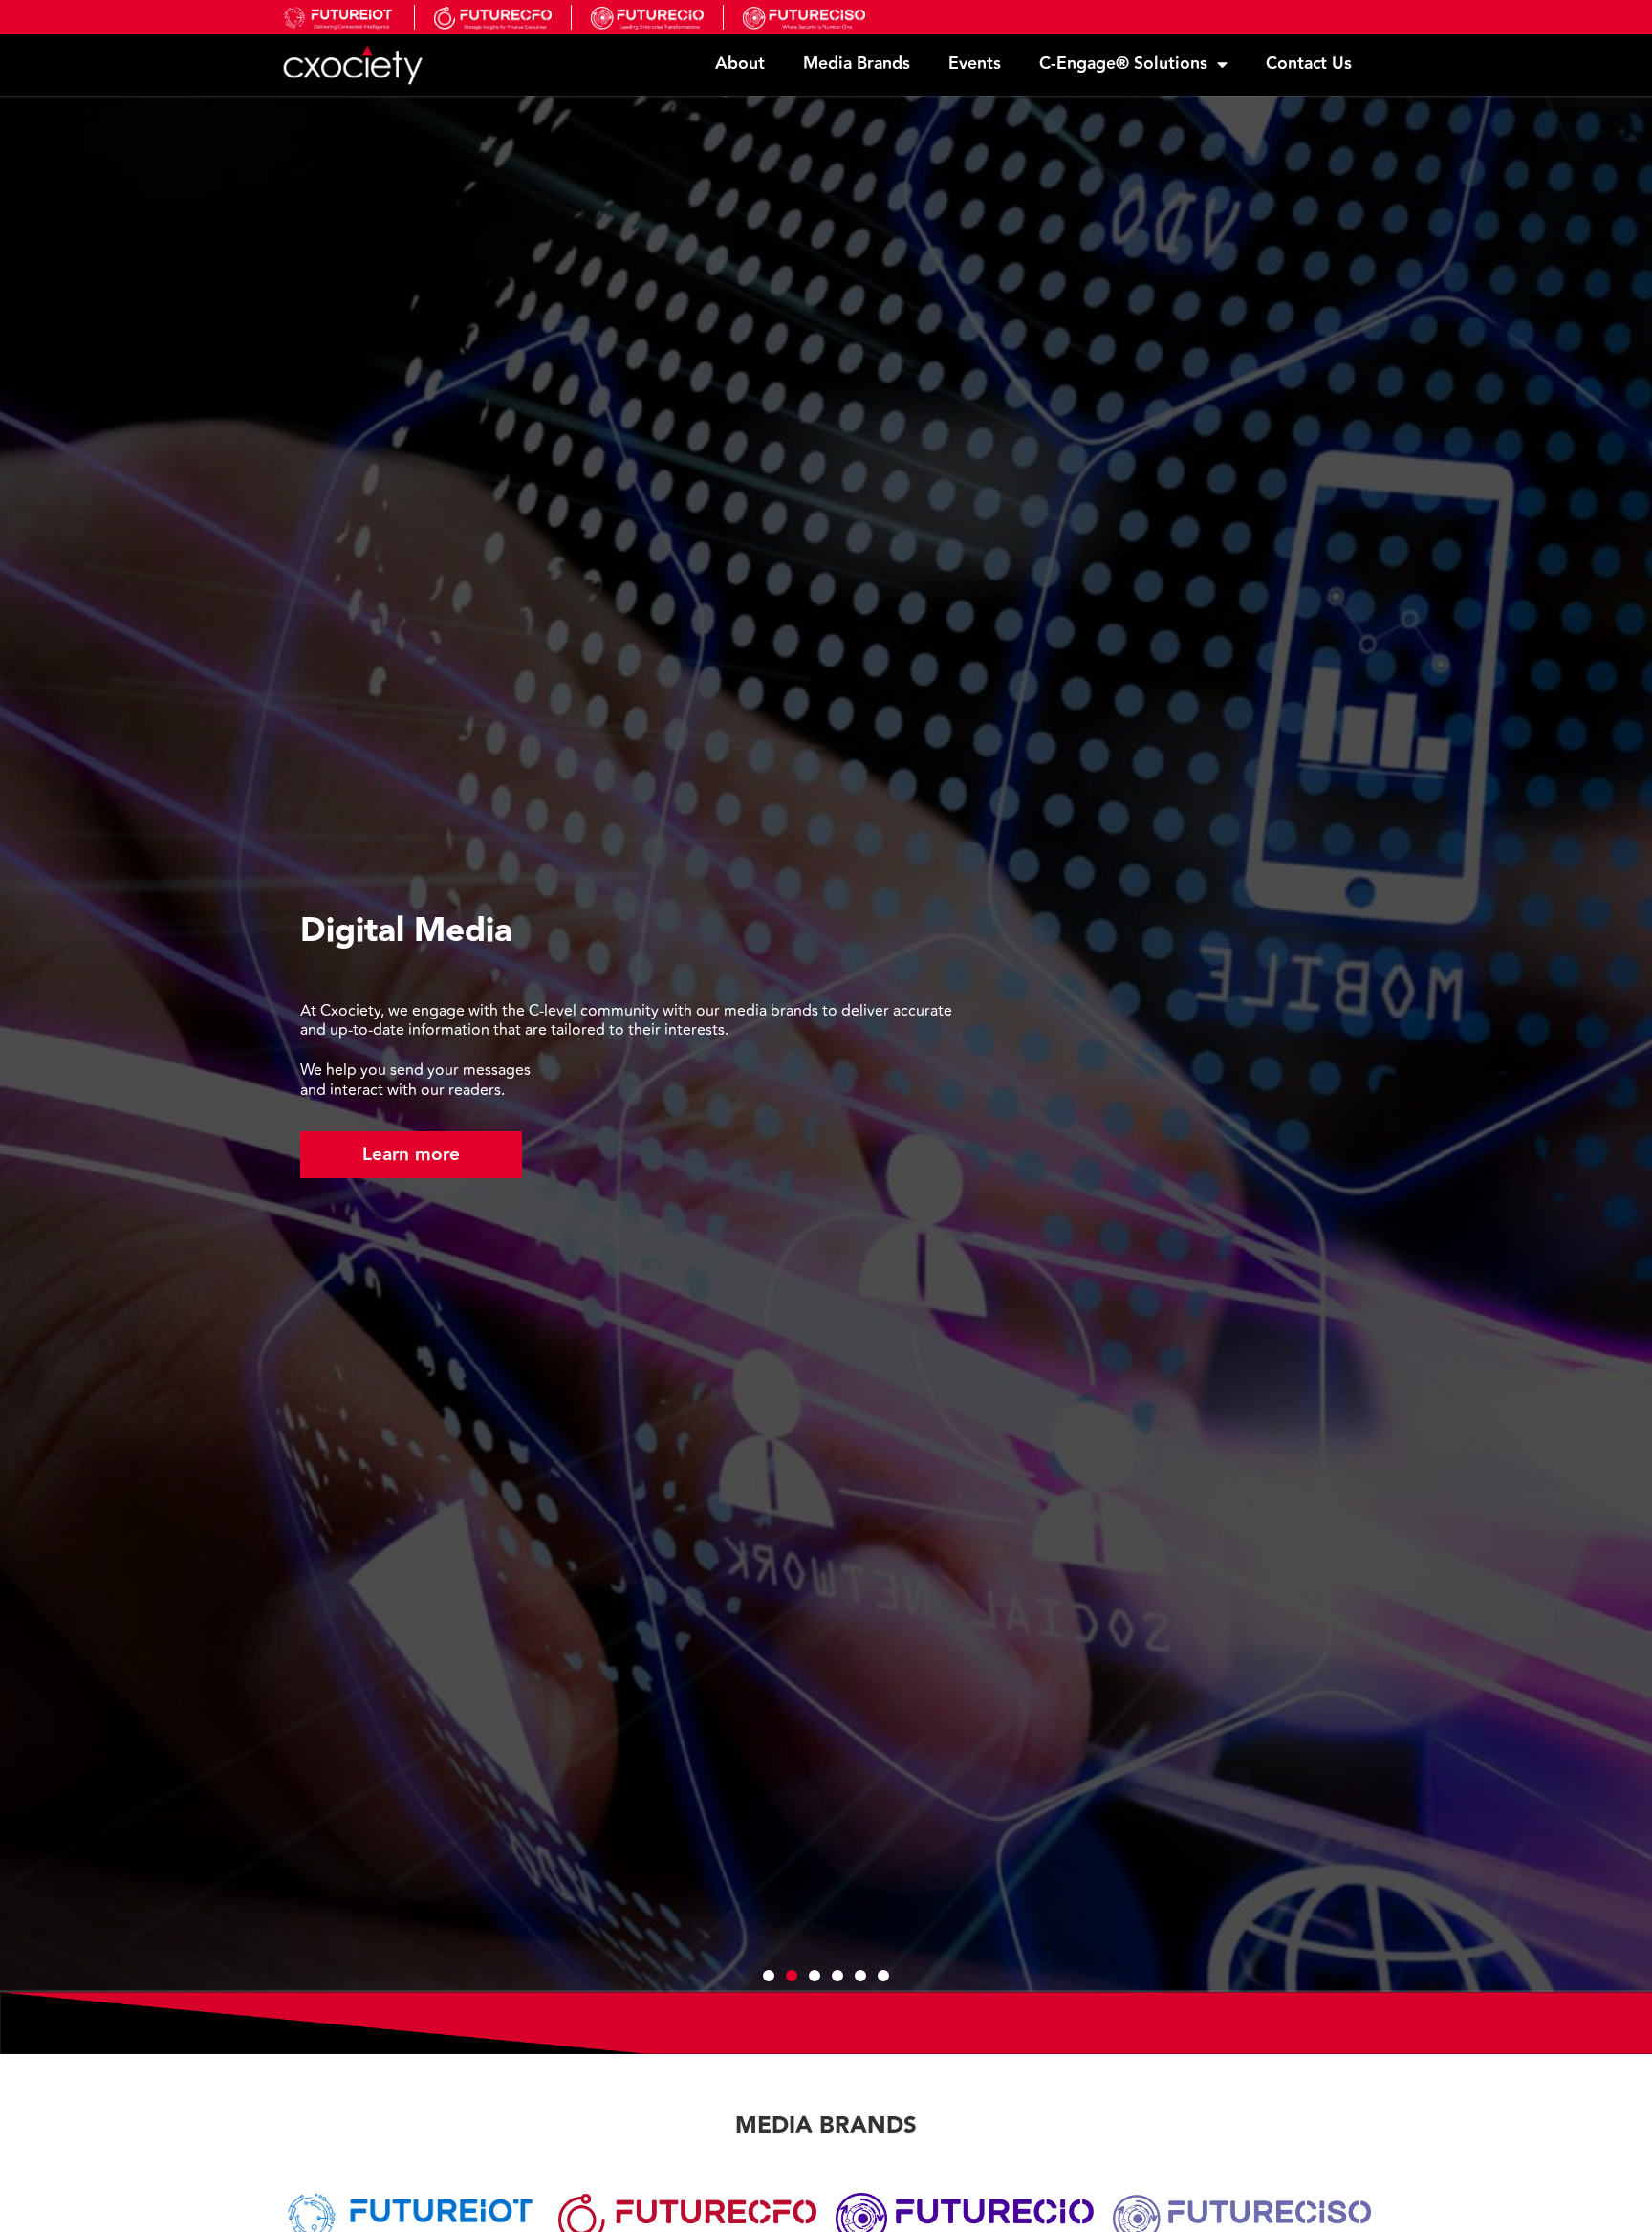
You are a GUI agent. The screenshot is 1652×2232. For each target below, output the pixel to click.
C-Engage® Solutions (1123, 64)
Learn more (411, 1154)
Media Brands (857, 64)
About (740, 64)
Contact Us (1309, 64)
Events (975, 64)
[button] (38, 1043)
